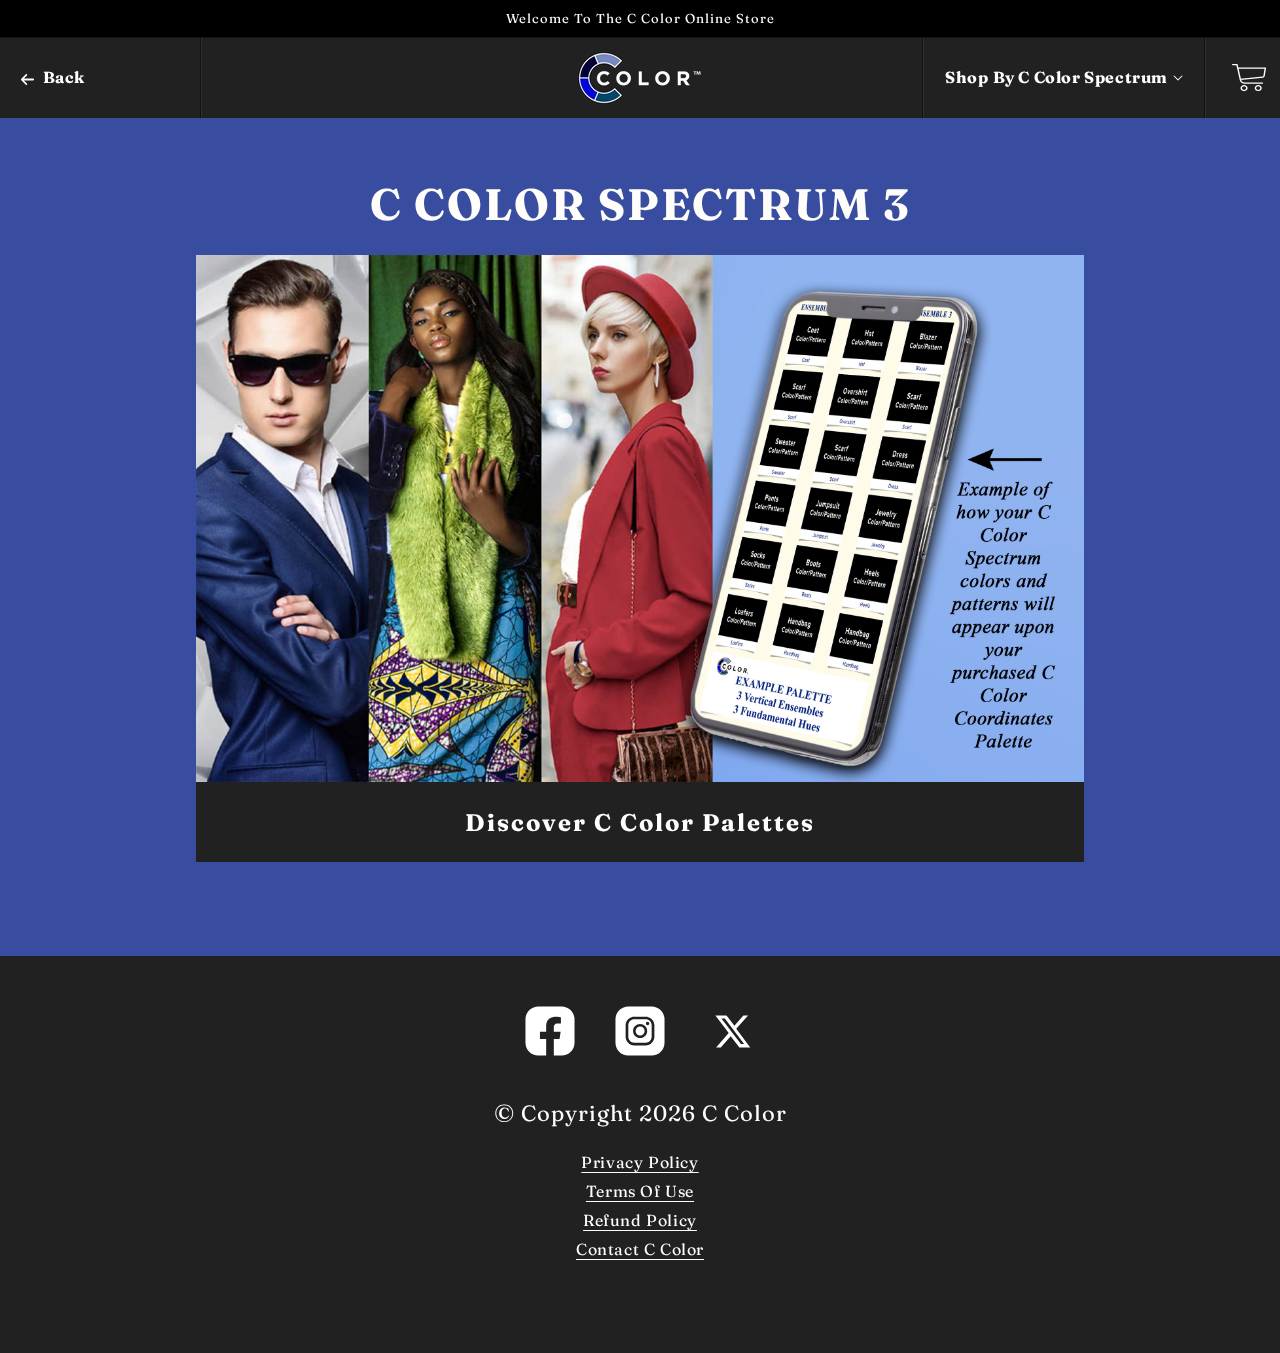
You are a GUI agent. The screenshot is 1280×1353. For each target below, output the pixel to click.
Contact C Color (640, 1249)
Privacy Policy (639, 1162)
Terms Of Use (640, 1191)
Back (62, 77)
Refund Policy (640, 1220)
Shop (1056, 77)
